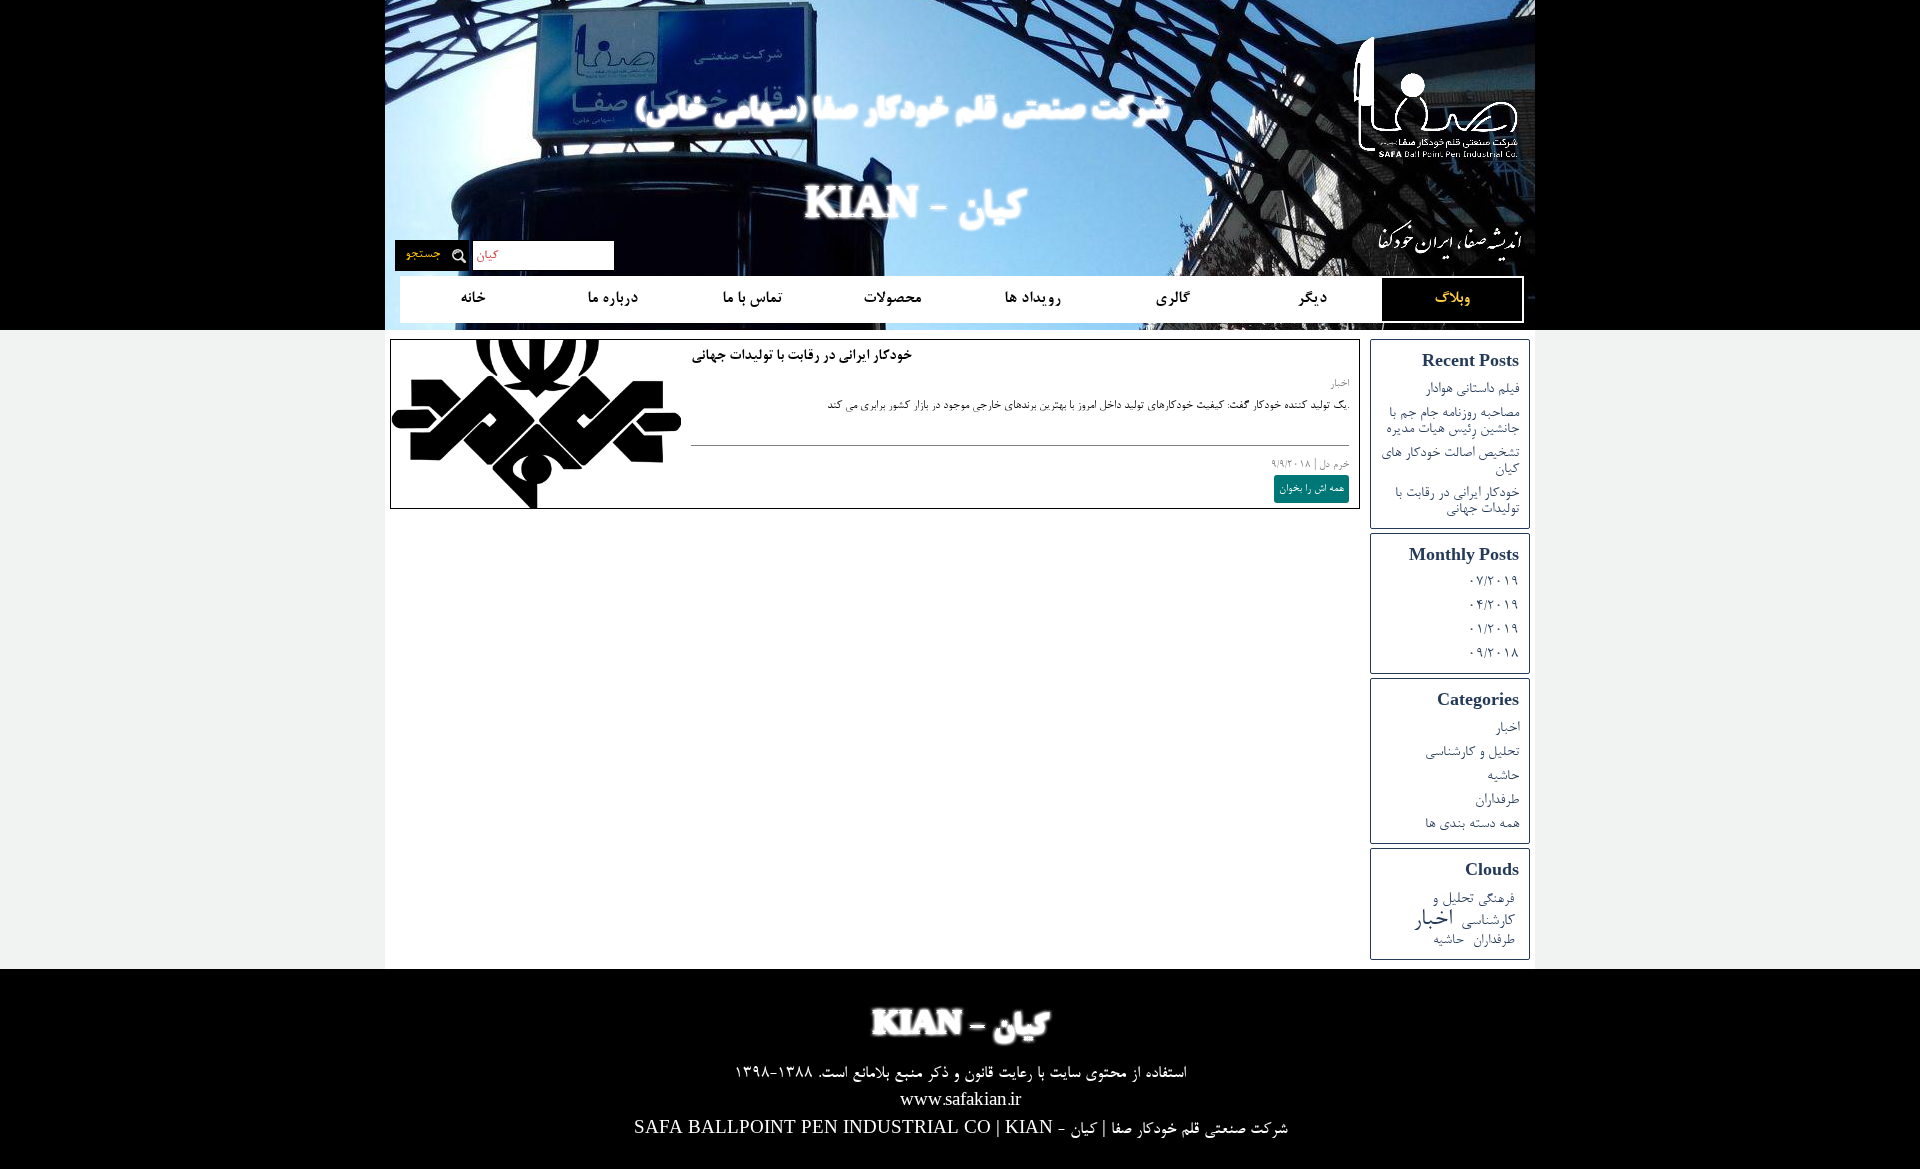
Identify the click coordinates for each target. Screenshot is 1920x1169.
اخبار (1339, 384)
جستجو (422, 255)
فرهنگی (1496, 899)
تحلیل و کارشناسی (1472, 753)
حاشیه (1503, 777)
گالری (1172, 299)
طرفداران (1497, 801)
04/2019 (1493, 607)
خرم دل (1334, 465)
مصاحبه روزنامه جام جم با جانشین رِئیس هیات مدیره (1452, 422)
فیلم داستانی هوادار (1472, 390)
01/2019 (1493, 631)
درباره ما (612, 299)
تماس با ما (752, 299)
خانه (472, 299)
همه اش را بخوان (1311, 489)
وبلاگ (1452, 299)
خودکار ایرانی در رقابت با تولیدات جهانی (801, 357)
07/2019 (1493, 583)
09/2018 (1493, 655)
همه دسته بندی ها (1472, 825)
